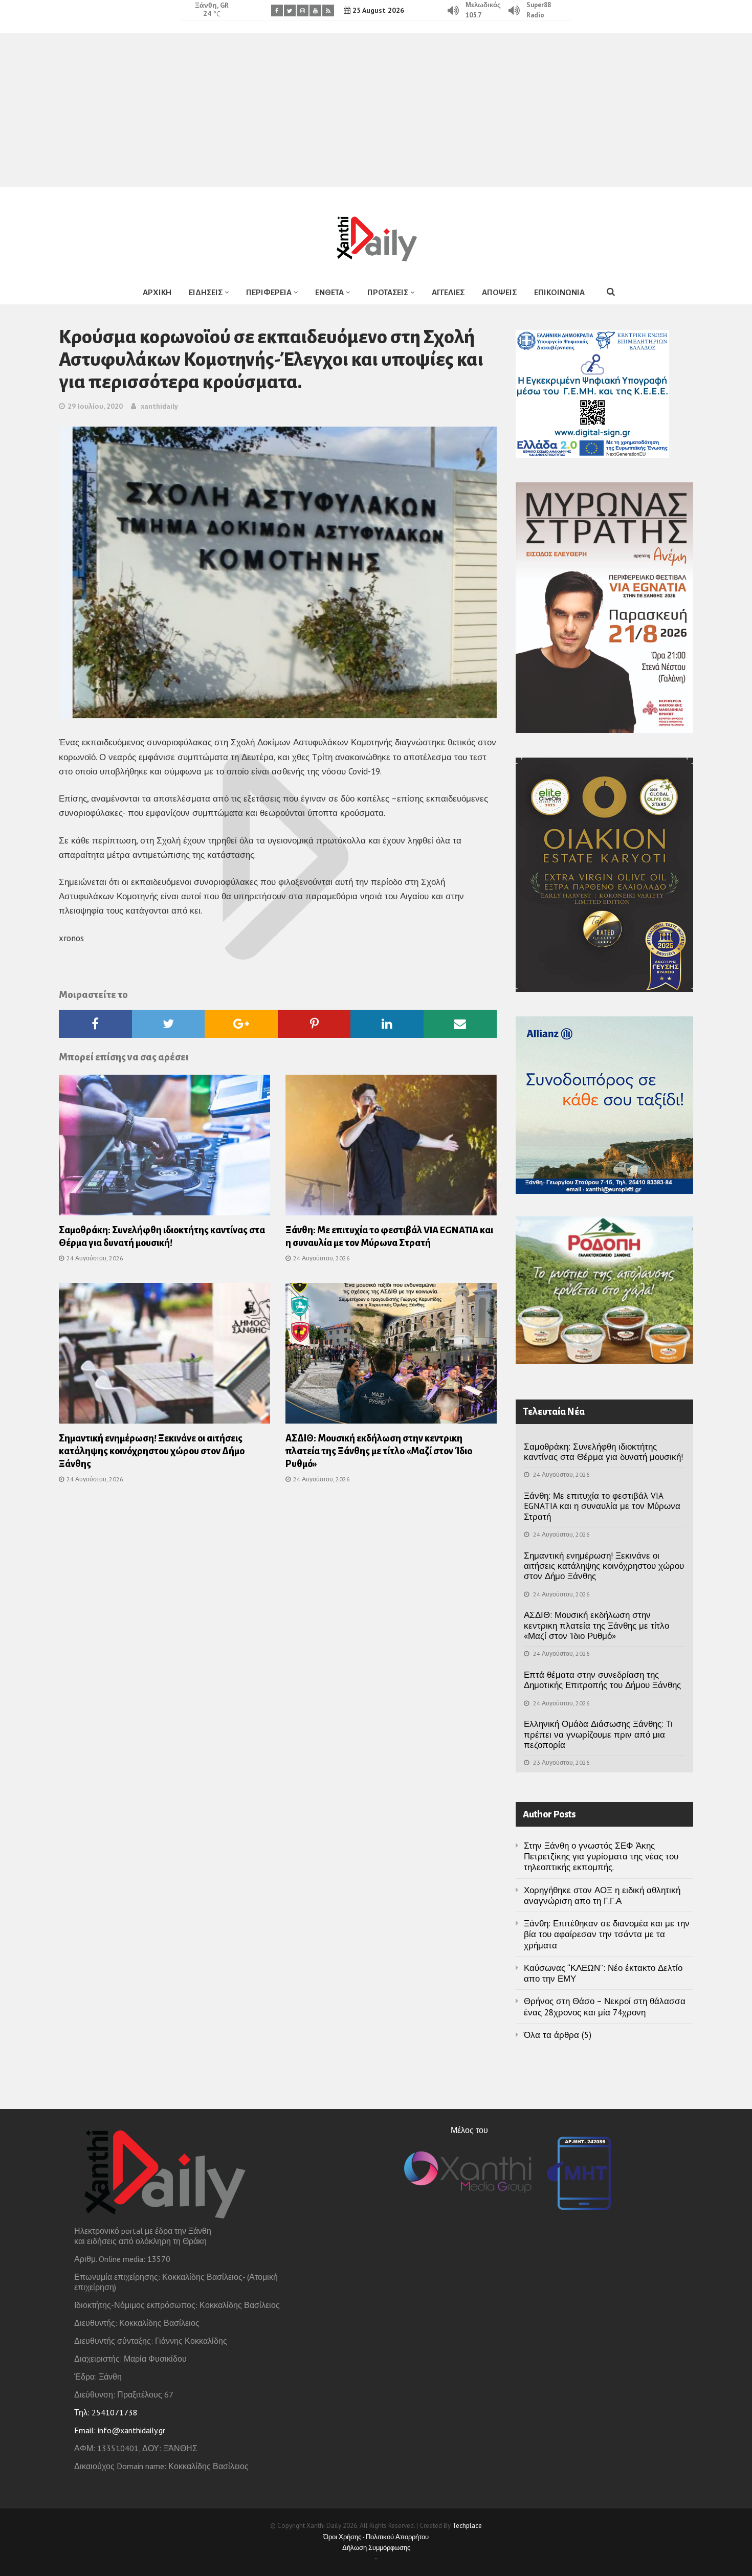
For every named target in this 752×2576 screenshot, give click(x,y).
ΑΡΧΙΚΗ (157, 292)
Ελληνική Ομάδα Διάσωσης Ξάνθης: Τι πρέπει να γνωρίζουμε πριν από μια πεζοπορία (598, 1734)
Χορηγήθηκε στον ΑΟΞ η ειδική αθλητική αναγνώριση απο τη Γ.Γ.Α (602, 1895)
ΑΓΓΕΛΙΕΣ (448, 292)
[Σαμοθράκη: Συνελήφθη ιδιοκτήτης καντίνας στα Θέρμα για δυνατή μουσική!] (164, 1148)
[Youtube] (315, 10)
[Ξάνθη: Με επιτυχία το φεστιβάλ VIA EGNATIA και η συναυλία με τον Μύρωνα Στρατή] (391, 1148)
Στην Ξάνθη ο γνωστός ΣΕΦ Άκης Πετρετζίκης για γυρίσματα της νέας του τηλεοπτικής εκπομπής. (601, 1857)
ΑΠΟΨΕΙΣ (499, 292)
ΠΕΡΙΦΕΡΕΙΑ (269, 292)
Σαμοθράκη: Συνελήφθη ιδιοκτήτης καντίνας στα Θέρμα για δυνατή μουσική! (603, 1452)
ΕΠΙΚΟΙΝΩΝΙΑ (559, 292)
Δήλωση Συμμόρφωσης (376, 2548)
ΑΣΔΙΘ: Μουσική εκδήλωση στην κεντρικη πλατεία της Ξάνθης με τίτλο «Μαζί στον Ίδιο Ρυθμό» (379, 1451)
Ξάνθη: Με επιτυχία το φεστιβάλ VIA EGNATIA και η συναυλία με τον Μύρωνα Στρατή (602, 1506)
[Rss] (328, 10)
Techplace (467, 2526)
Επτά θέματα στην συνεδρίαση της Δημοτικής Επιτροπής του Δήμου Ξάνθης (602, 1680)
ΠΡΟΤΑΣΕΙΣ (388, 292)
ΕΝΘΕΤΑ (329, 292)
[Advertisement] (376, 110)
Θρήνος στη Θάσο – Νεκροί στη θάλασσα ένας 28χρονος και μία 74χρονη (605, 2006)
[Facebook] (277, 10)
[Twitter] (290, 10)
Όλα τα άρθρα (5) (558, 2035)
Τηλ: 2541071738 (106, 2412)
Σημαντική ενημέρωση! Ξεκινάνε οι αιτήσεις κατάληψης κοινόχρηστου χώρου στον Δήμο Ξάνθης (152, 1451)
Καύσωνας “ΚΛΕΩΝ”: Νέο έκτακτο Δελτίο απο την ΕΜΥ (603, 1973)
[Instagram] (303, 10)
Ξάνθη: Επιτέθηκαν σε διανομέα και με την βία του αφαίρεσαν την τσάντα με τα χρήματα (607, 1934)
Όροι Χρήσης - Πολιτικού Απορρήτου (376, 2537)
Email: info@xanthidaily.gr (120, 2430)
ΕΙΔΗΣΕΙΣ (206, 292)
